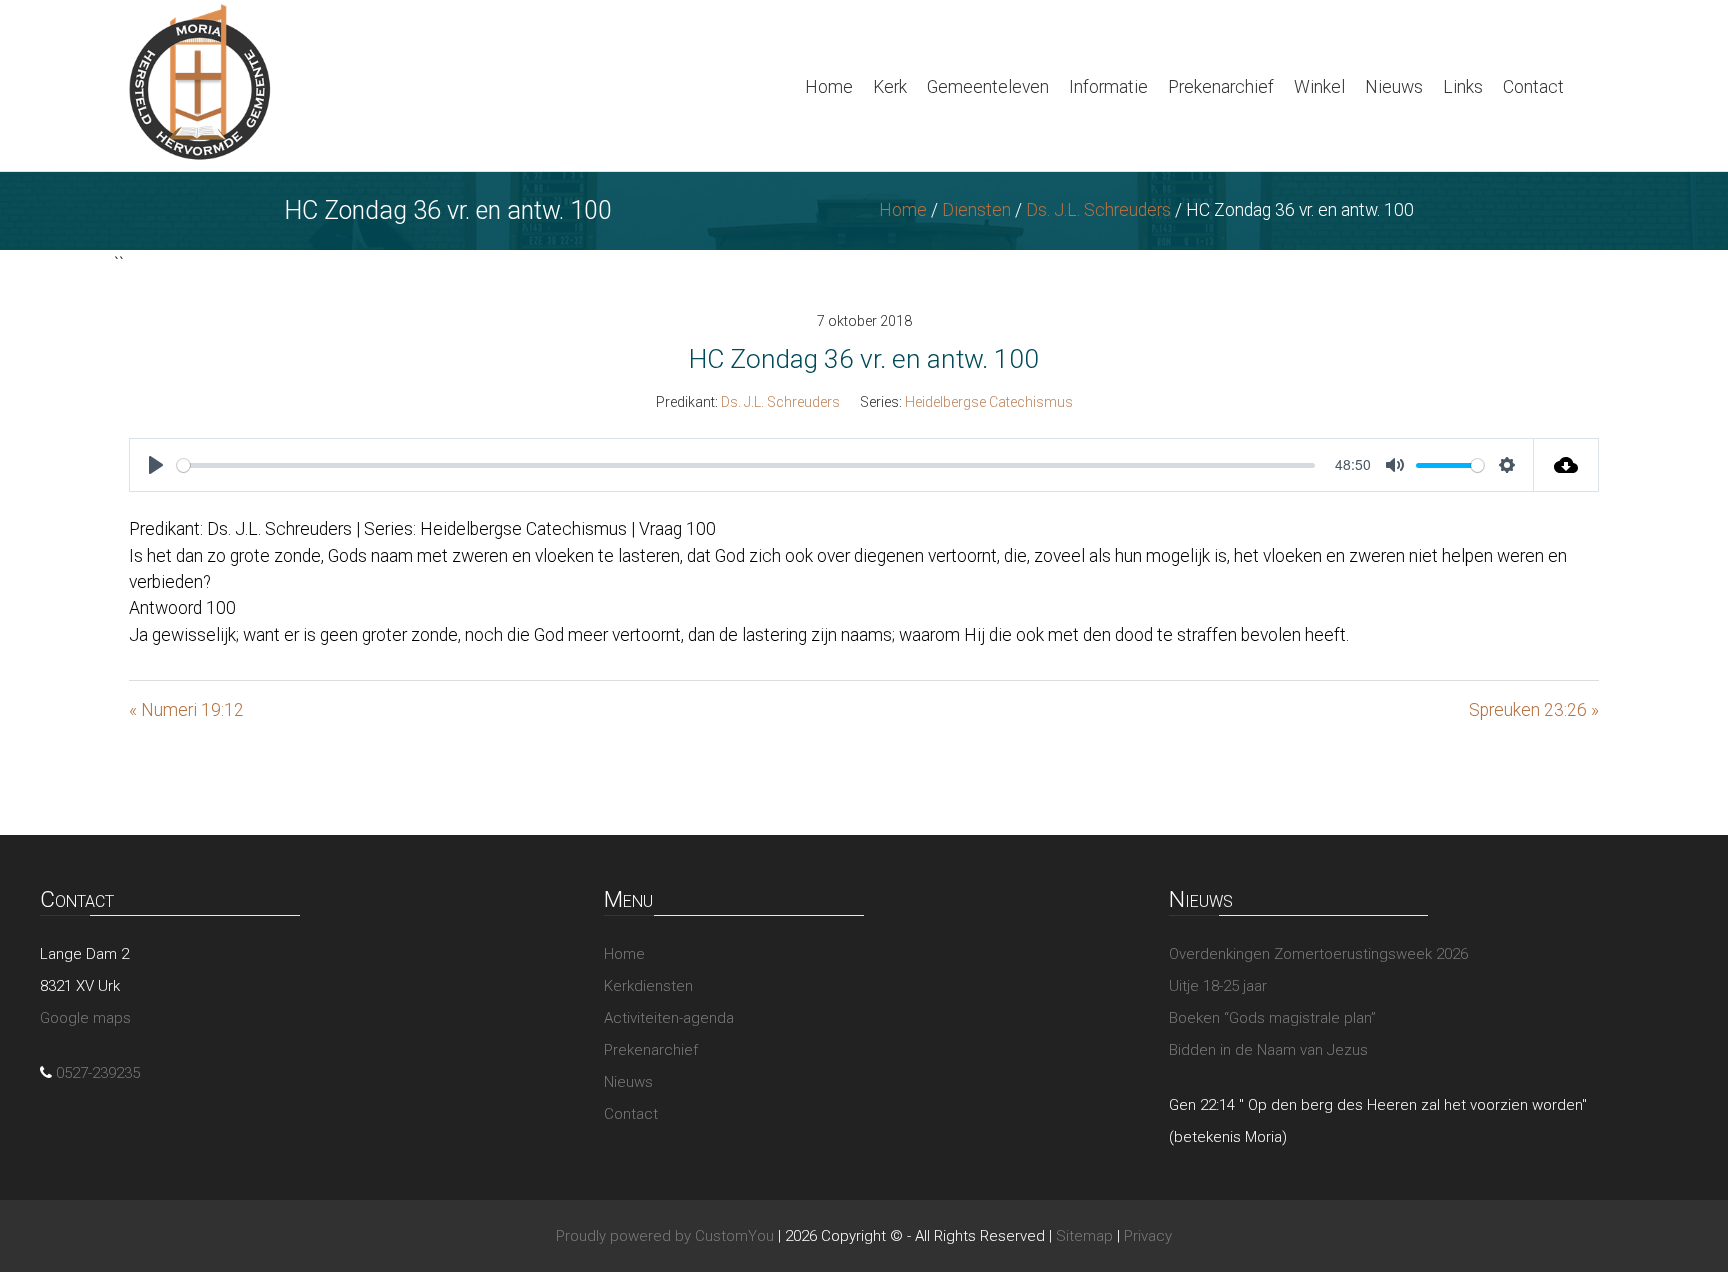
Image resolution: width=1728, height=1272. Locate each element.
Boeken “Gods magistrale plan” (1272, 1018)
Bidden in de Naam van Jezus (1268, 1050)
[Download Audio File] (1566, 465)
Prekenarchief (1221, 87)
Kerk (890, 87)
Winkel (1319, 87)
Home (829, 87)
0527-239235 (98, 1073)
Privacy (1148, 1236)
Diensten (976, 210)
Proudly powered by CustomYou (665, 1236)
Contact (1533, 87)
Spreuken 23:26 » (1534, 710)
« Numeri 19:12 (186, 710)
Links (1463, 87)
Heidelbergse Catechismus (989, 402)
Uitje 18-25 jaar (1218, 986)
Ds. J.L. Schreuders (1098, 210)
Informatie (1108, 87)
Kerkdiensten (648, 986)
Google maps (85, 1018)
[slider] (746, 465)
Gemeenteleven (988, 87)
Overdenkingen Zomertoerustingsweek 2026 (1318, 954)
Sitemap (1084, 1236)
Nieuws (1394, 87)
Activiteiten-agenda (669, 1018)
